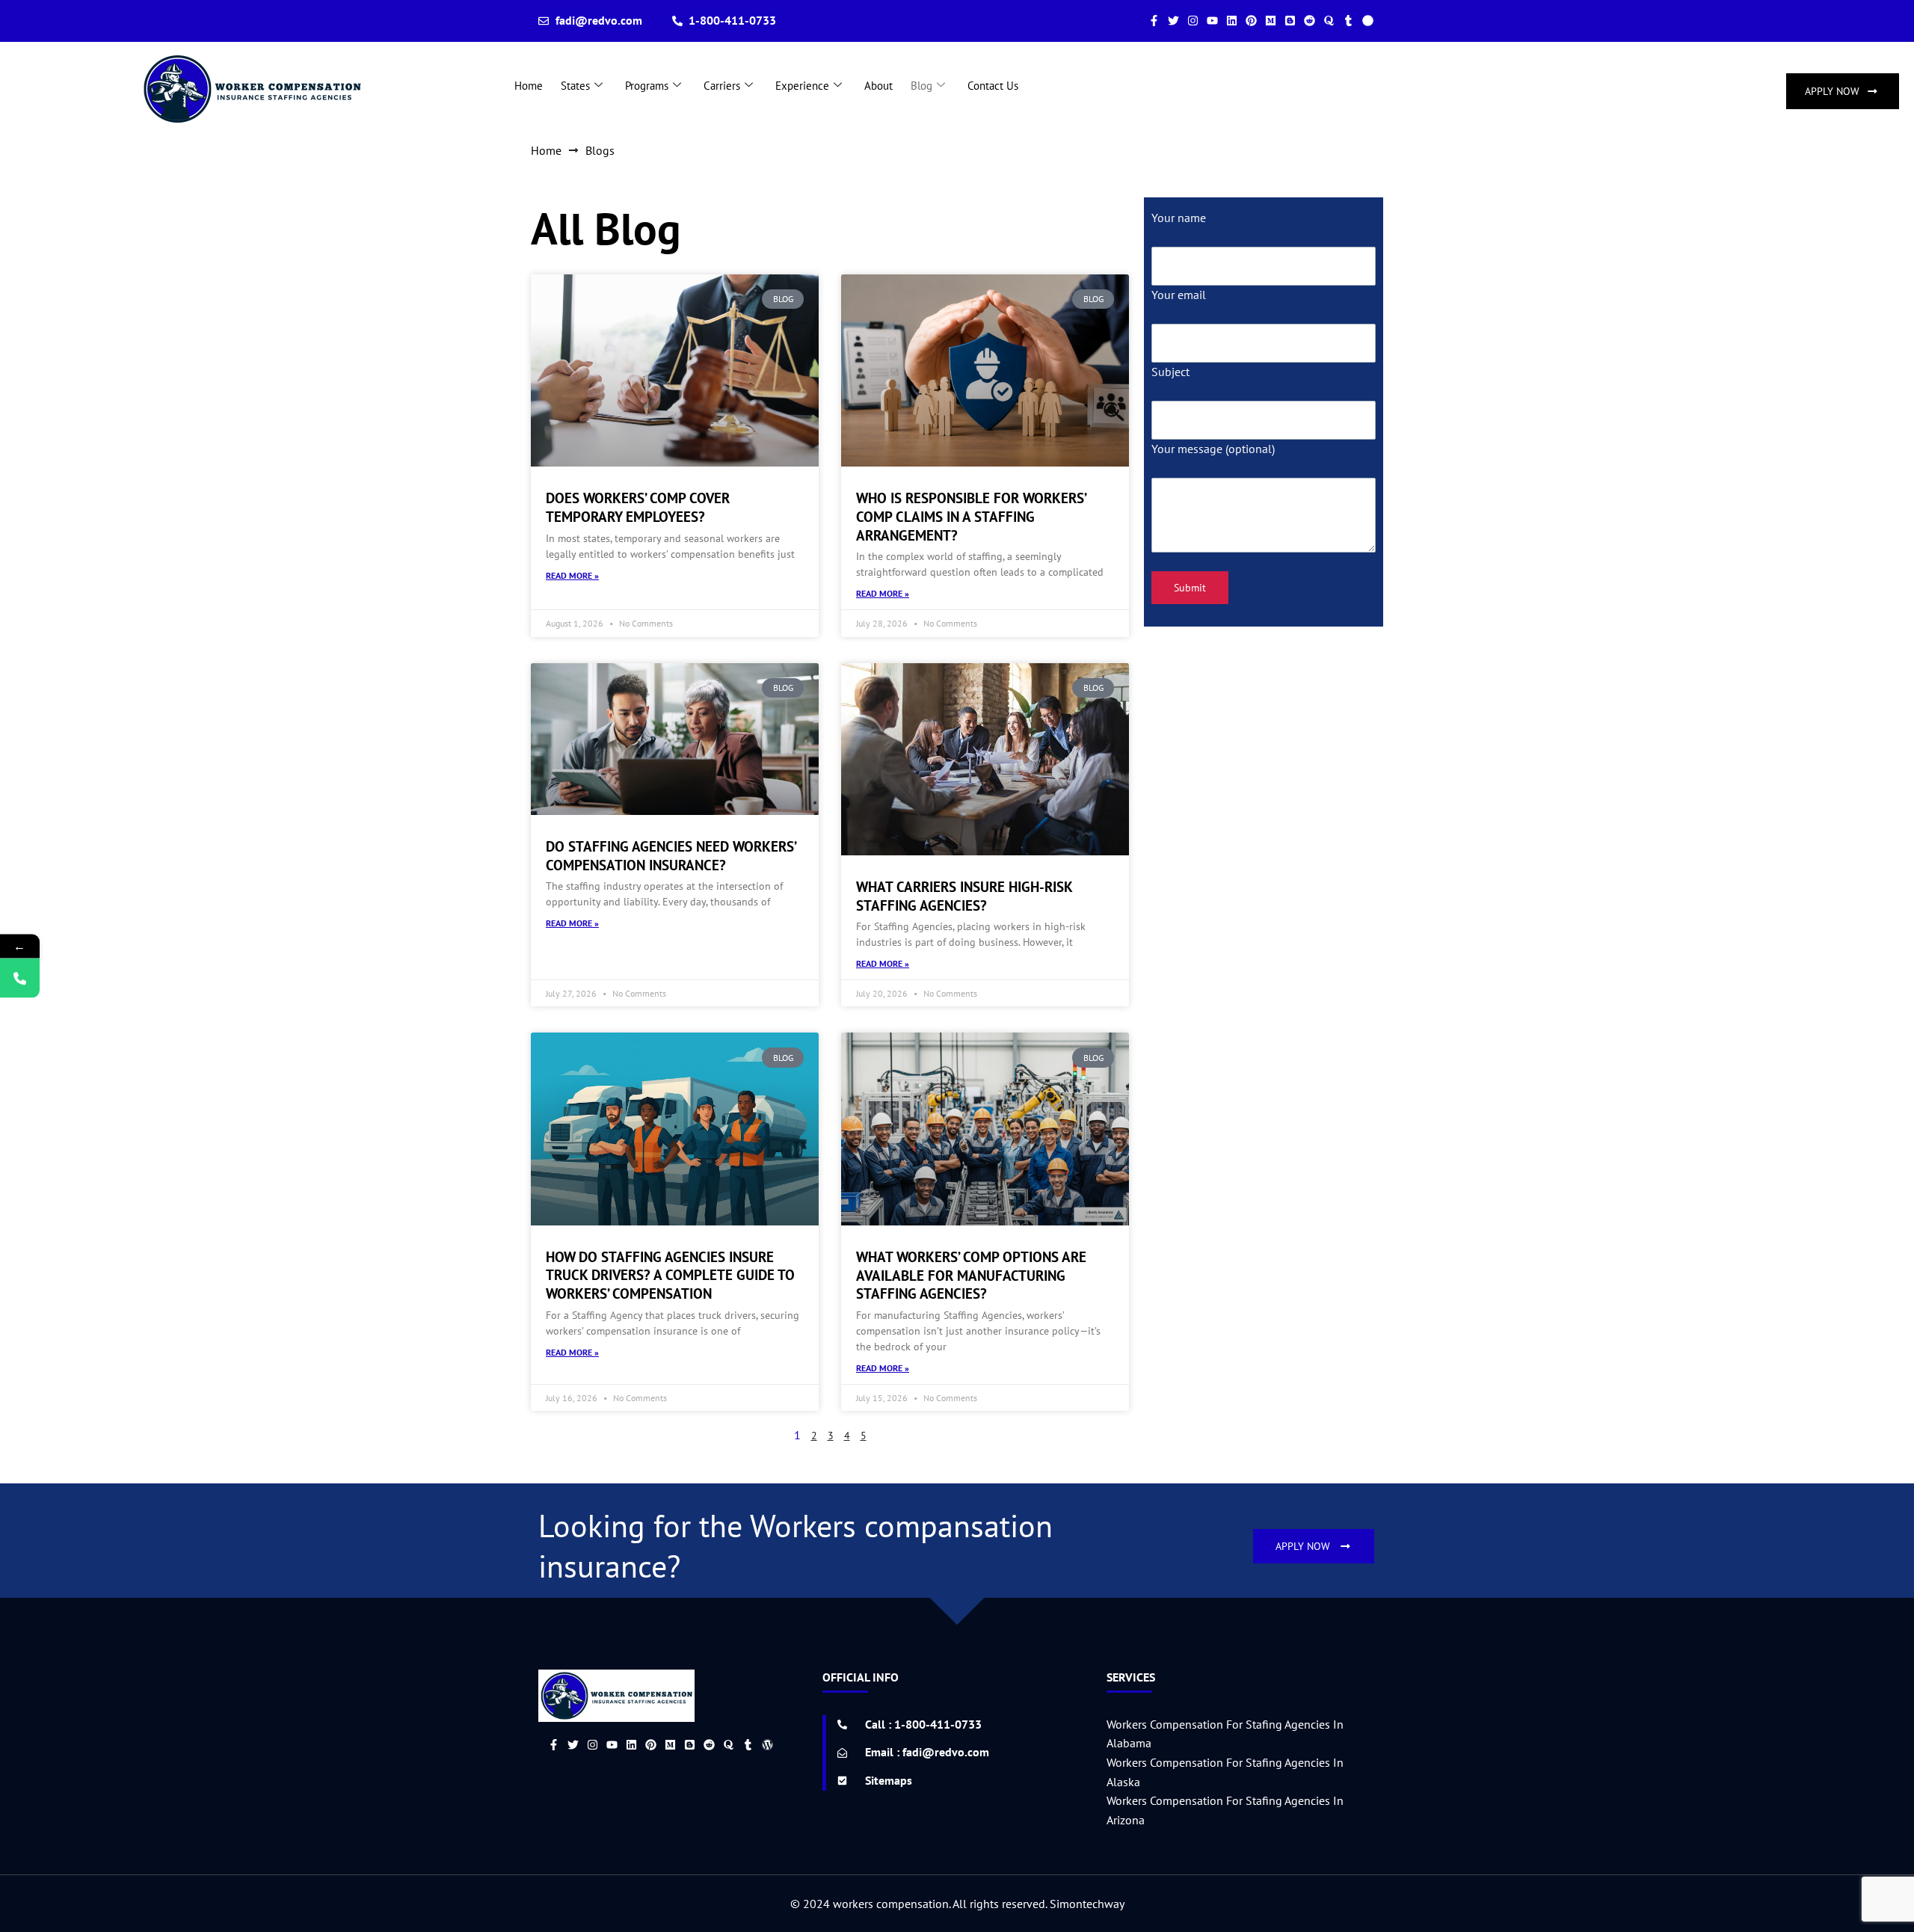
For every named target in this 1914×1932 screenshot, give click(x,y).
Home (529, 86)
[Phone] (20, 978)
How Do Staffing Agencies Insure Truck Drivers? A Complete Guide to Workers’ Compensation (670, 1275)
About (878, 86)
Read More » (572, 575)
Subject (1170, 372)
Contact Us (993, 86)
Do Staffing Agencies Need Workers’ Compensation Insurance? (671, 856)
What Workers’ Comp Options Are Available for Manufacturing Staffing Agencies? (971, 1275)
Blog (921, 86)
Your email (1179, 295)
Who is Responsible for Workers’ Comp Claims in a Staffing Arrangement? (971, 516)
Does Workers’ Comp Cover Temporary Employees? (638, 507)
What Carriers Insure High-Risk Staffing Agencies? (964, 896)
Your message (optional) (1213, 449)
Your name (1179, 218)
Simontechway (1087, 1904)
